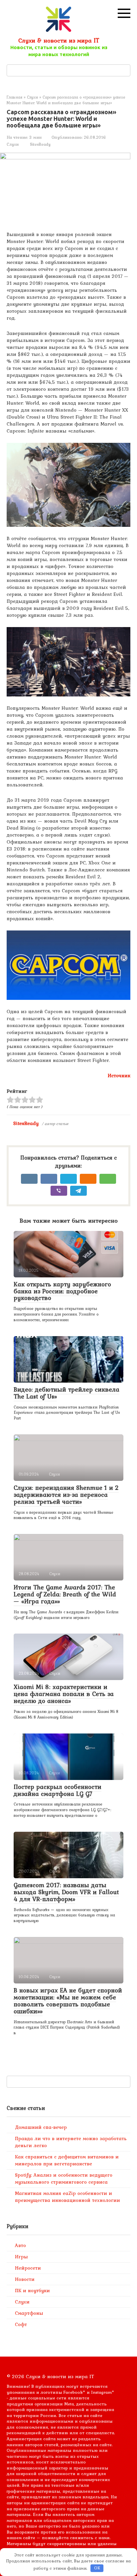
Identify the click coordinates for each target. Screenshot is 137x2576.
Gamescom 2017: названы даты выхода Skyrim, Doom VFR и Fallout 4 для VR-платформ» (66, 1892)
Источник (119, 1076)
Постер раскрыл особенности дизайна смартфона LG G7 (58, 1790)
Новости (25, 2279)
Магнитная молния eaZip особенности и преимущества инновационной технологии (68, 2197)
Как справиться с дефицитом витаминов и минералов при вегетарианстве (67, 2160)
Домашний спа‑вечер (41, 2127)
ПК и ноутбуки (32, 2291)
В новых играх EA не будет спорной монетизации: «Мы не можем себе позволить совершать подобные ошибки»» (68, 2001)
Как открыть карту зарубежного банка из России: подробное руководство (62, 1291)
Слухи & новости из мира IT (59, 40)
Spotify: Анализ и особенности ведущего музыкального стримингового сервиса (64, 2178)
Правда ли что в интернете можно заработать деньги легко (71, 2142)
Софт (21, 2324)
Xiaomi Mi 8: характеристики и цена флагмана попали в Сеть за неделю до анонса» (64, 1694)
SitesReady (26, 1123)
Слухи (13, 144)
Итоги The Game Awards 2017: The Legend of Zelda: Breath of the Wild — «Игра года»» (65, 1594)
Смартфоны (29, 2313)
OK (97, 2568)
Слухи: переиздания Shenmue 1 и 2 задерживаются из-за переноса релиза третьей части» (66, 1494)
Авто (20, 2245)
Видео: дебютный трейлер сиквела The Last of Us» (67, 1393)
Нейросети (28, 2268)
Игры (21, 2257)
